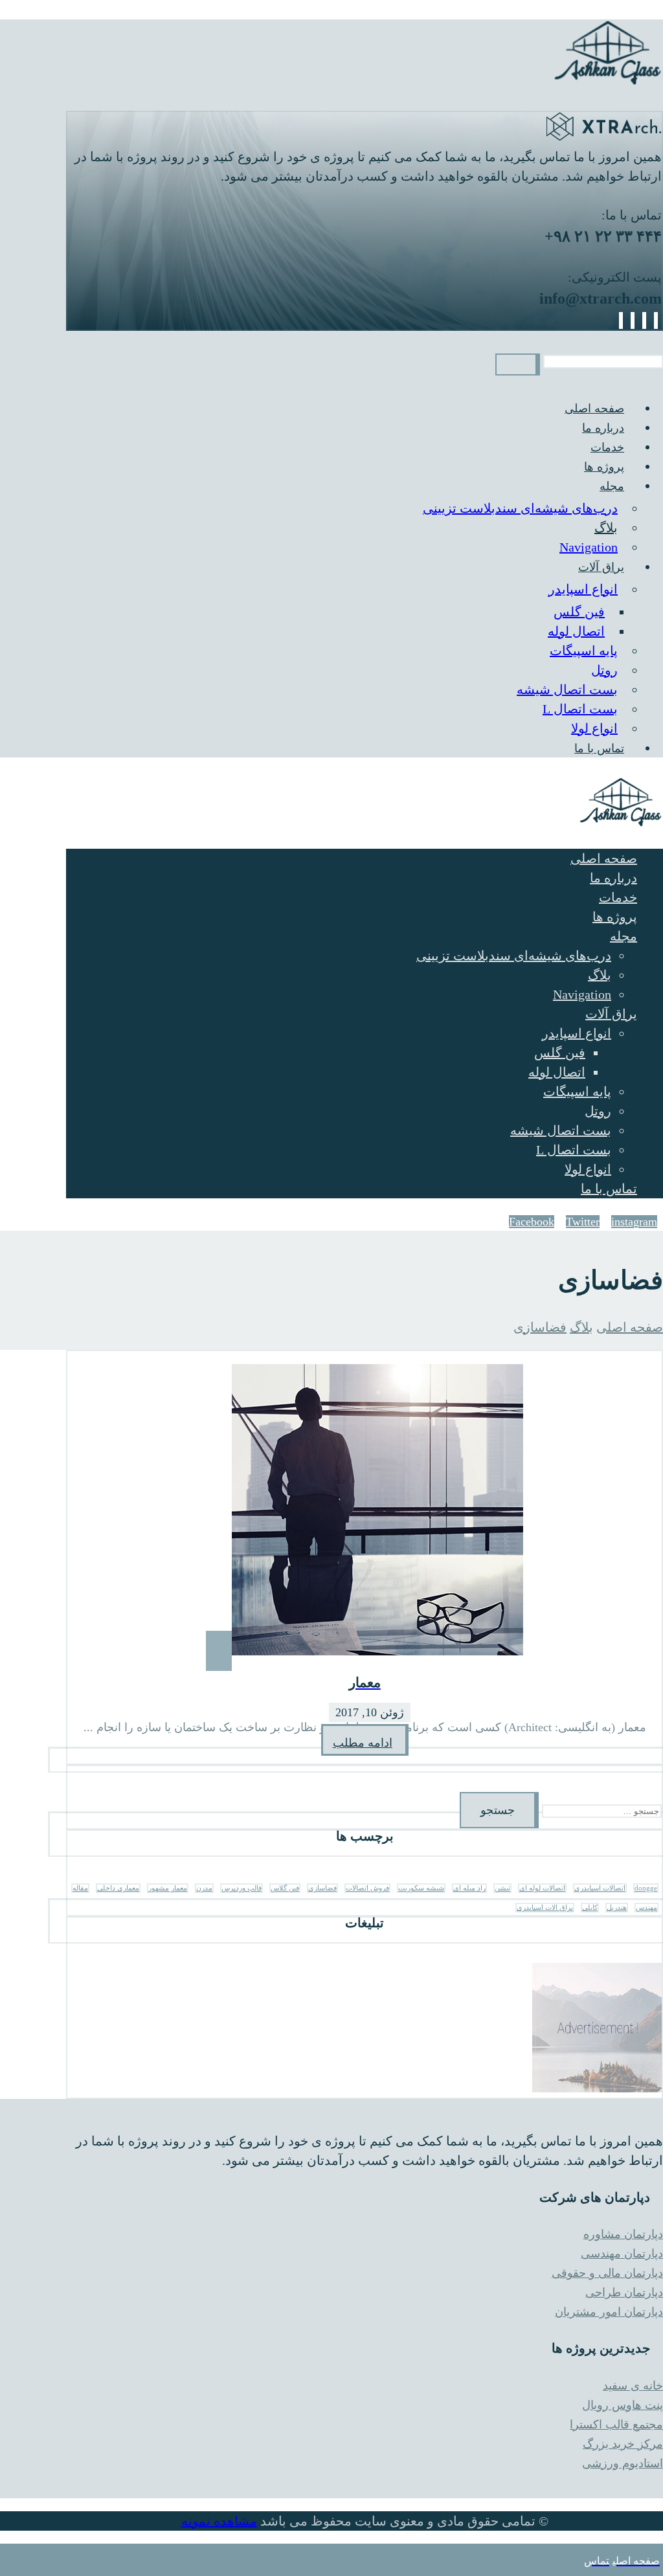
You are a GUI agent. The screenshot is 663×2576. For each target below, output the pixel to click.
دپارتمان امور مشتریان (609, 2312)
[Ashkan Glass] (608, 82)
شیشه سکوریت (421, 1888)
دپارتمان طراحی (624, 2292)
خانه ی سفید (633, 2386)
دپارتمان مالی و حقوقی (607, 2273)
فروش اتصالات (367, 1888)
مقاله (80, 1888)
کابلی (590, 1908)
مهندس (646, 1908)
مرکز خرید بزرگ (623, 2444)
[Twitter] (644, 320)
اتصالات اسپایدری (600, 1888)
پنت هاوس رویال (623, 2405)
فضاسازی (322, 1888)
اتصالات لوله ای (542, 1888)
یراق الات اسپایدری (545, 1908)
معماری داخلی (118, 1888)
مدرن (204, 1888)
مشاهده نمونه (219, 2521)
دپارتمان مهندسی (622, 2254)
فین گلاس (285, 1888)
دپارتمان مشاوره (623, 2234)
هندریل (617, 1908)
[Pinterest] (621, 320)
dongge (646, 1888)
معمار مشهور (168, 1888)
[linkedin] (633, 320)
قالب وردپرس (242, 1888)
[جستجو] (518, 364)
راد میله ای (469, 1888)
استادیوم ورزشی (623, 2463)
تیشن (502, 1888)
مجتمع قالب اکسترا (616, 2425)
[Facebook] (656, 320)
